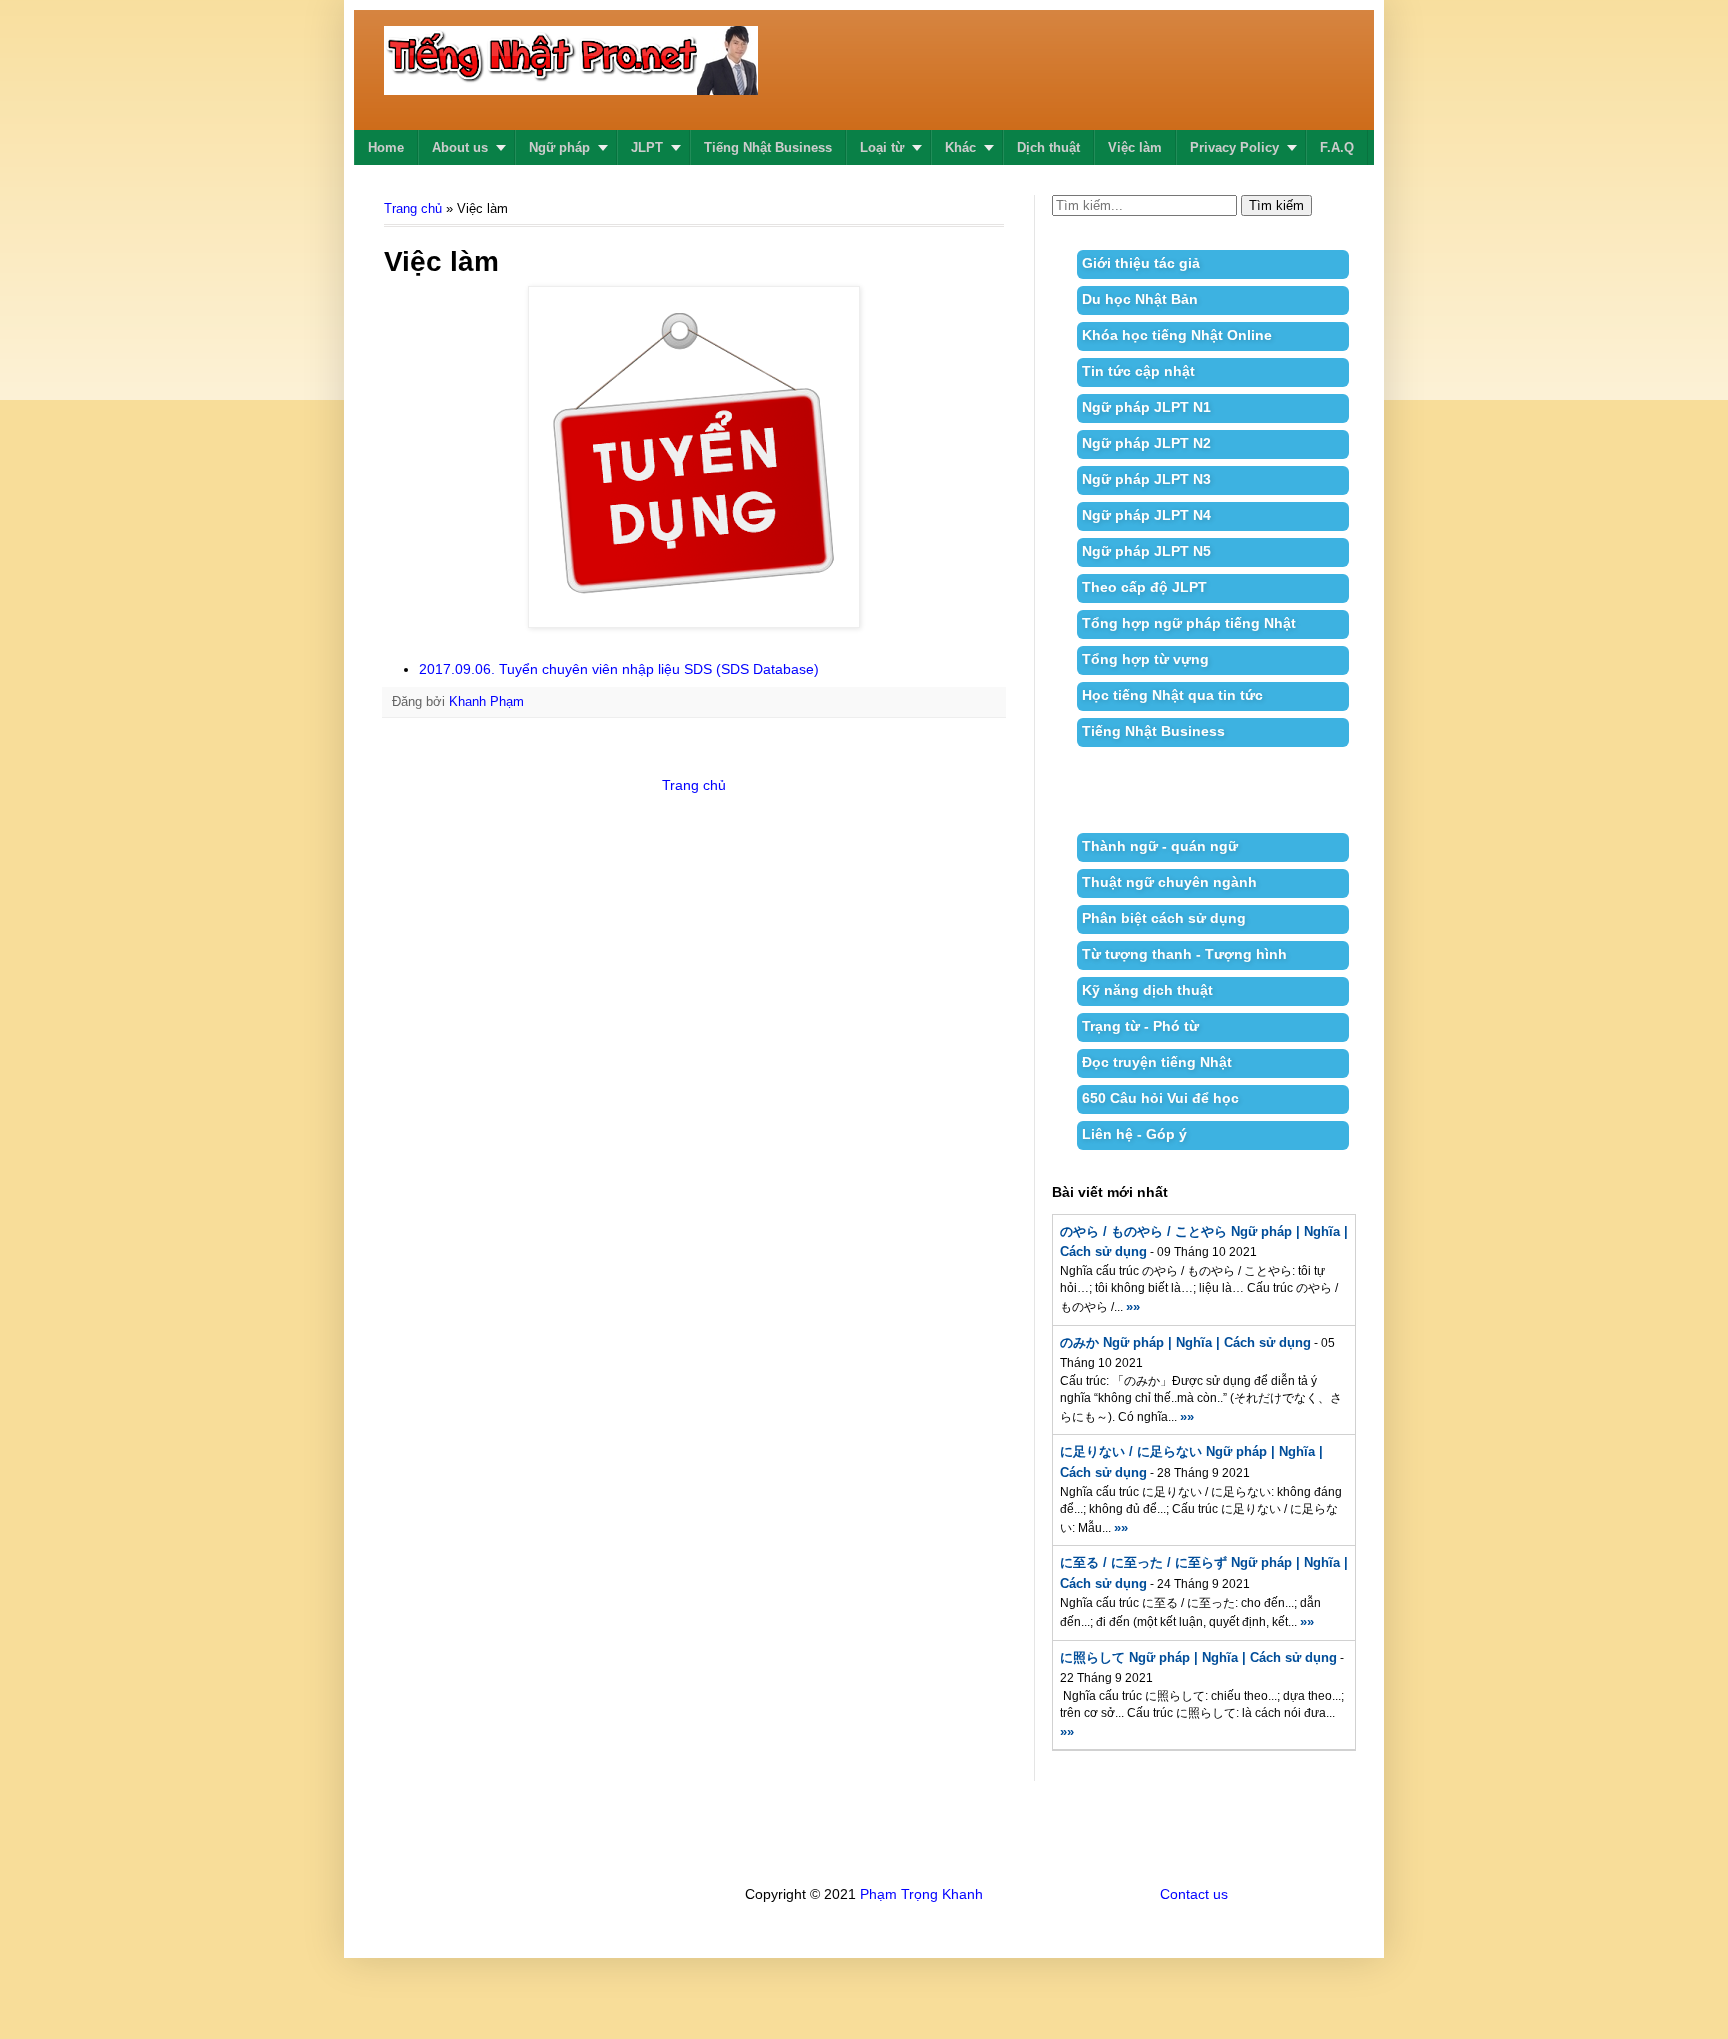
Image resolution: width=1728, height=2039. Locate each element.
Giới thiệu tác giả (1141, 263)
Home (386, 147)
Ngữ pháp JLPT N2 (1146, 443)
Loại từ (882, 147)
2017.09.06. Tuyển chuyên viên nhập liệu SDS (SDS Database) (619, 669)
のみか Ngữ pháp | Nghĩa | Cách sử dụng (1185, 1342)
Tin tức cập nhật (1138, 371)
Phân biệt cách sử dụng (1164, 918)
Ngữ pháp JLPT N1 (1146, 407)
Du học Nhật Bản (1140, 299)
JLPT (647, 147)
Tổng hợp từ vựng (1145, 659)
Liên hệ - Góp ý (1134, 1134)
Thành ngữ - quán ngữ (1160, 846)
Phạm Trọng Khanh (921, 1894)
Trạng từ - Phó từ (1140, 1026)
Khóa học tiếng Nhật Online (1177, 335)
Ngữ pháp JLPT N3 (1146, 479)
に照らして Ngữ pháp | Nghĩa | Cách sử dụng (1198, 1657)
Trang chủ (413, 208)
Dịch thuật (1048, 147)
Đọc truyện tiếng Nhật (1157, 1062)
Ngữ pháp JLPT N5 (1146, 551)
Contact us (1194, 1894)
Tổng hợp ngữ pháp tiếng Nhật (1189, 623)
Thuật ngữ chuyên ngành (1169, 882)
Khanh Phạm (486, 702)
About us (460, 147)
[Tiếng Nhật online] (571, 82)
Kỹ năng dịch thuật (1147, 990)
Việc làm (1135, 147)
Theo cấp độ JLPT (1144, 587)
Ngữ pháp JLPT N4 (1146, 515)
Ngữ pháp (559, 147)
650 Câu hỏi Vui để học (1160, 1098)
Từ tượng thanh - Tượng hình (1184, 954)
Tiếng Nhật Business (768, 147)
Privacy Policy (1234, 147)
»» (1133, 1306)
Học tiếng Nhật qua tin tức (1172, 695)
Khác (960, 147)
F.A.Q (1337, 147)
